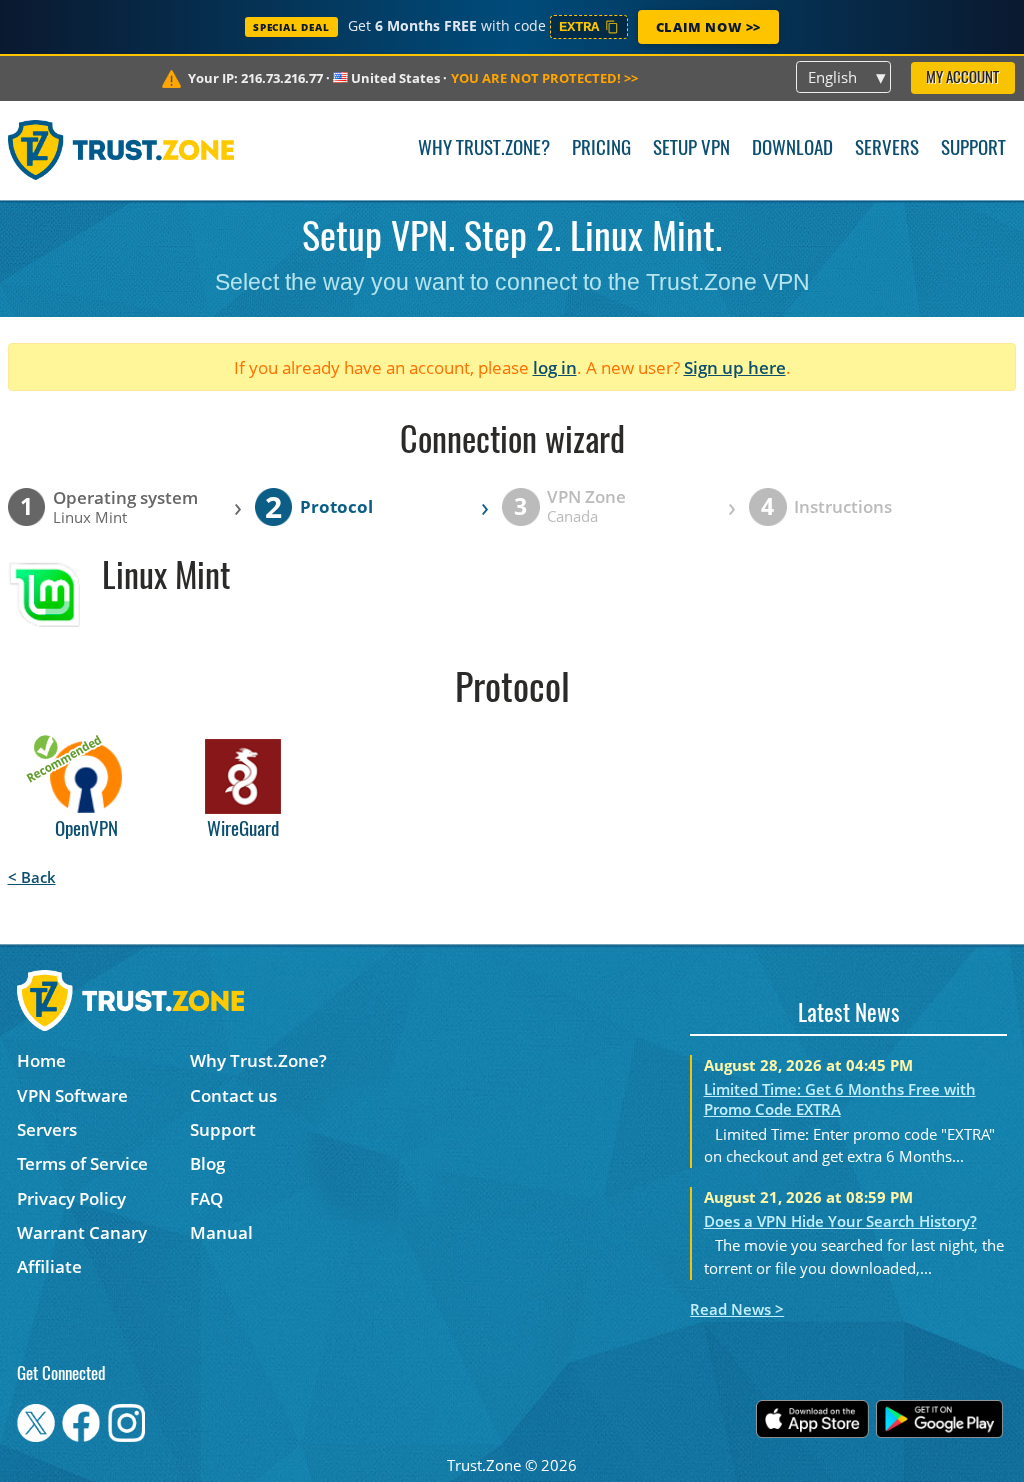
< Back (32, 877)
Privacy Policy (71, 1198)
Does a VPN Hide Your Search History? (840, 1221)
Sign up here (735, 367)
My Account (962, 78)
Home (41, 1060)
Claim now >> (708, 27)
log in (555, 367)
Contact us (233, 1095)
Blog (207, 1163)
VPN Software (72, 1095)
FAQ (206, 1198)
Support (973, 149)
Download (792, 149)
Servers (887, 149)
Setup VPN (691, 149)
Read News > (737, 1309)
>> (544, 78)
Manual (221, 1232)
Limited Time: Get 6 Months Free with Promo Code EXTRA (840, 1099)
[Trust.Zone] (121, 150)
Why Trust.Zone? (484, 149)
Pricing (601, 149)
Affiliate (49, 1266)
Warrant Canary (82, 1232)
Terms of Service (82, 1163)
